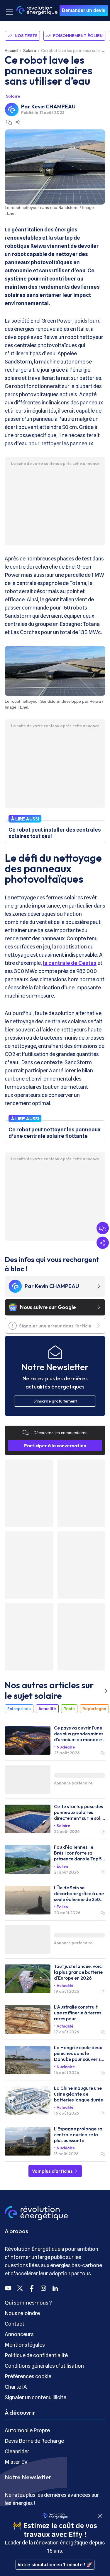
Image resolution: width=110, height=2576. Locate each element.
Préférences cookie (28, 2376)
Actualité (47, 1709)
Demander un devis (84, 10)
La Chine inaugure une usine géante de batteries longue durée (78, 2094)
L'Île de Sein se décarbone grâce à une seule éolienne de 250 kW (79, 1893)
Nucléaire (66, 1747)
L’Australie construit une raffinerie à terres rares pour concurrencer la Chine (78, 2013)
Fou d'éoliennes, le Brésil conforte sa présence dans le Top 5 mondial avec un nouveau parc (78, 1853)
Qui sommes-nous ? (28, 2303)
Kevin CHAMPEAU (54, 107)
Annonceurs (19, 2334)
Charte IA (16, 2387)
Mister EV (16, 2462)
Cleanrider (17, 2451)
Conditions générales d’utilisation (44, 2366)
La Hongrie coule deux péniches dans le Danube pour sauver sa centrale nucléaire (79, 2053)
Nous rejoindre (22, 2313)
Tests (69, 1709)
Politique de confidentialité (36, 2355)
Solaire (30, 51)
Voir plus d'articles (53, 2171)
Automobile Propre (27, 2430)
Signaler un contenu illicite (35, 2397)
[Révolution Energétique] (37, 10)
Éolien (62, 1866)
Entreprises (19, 1709)
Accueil (11, 51)
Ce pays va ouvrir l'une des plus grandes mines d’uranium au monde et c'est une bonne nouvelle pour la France (79, 1734)
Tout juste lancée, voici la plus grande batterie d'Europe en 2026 (78, 1972)
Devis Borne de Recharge (34, 2441)
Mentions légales (25, 2345)
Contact (15, 2324)
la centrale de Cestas (70, 963)
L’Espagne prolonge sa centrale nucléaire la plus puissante (78, 2134)
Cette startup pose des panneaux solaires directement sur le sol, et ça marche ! (78, 1812)
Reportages (94, 1709)
